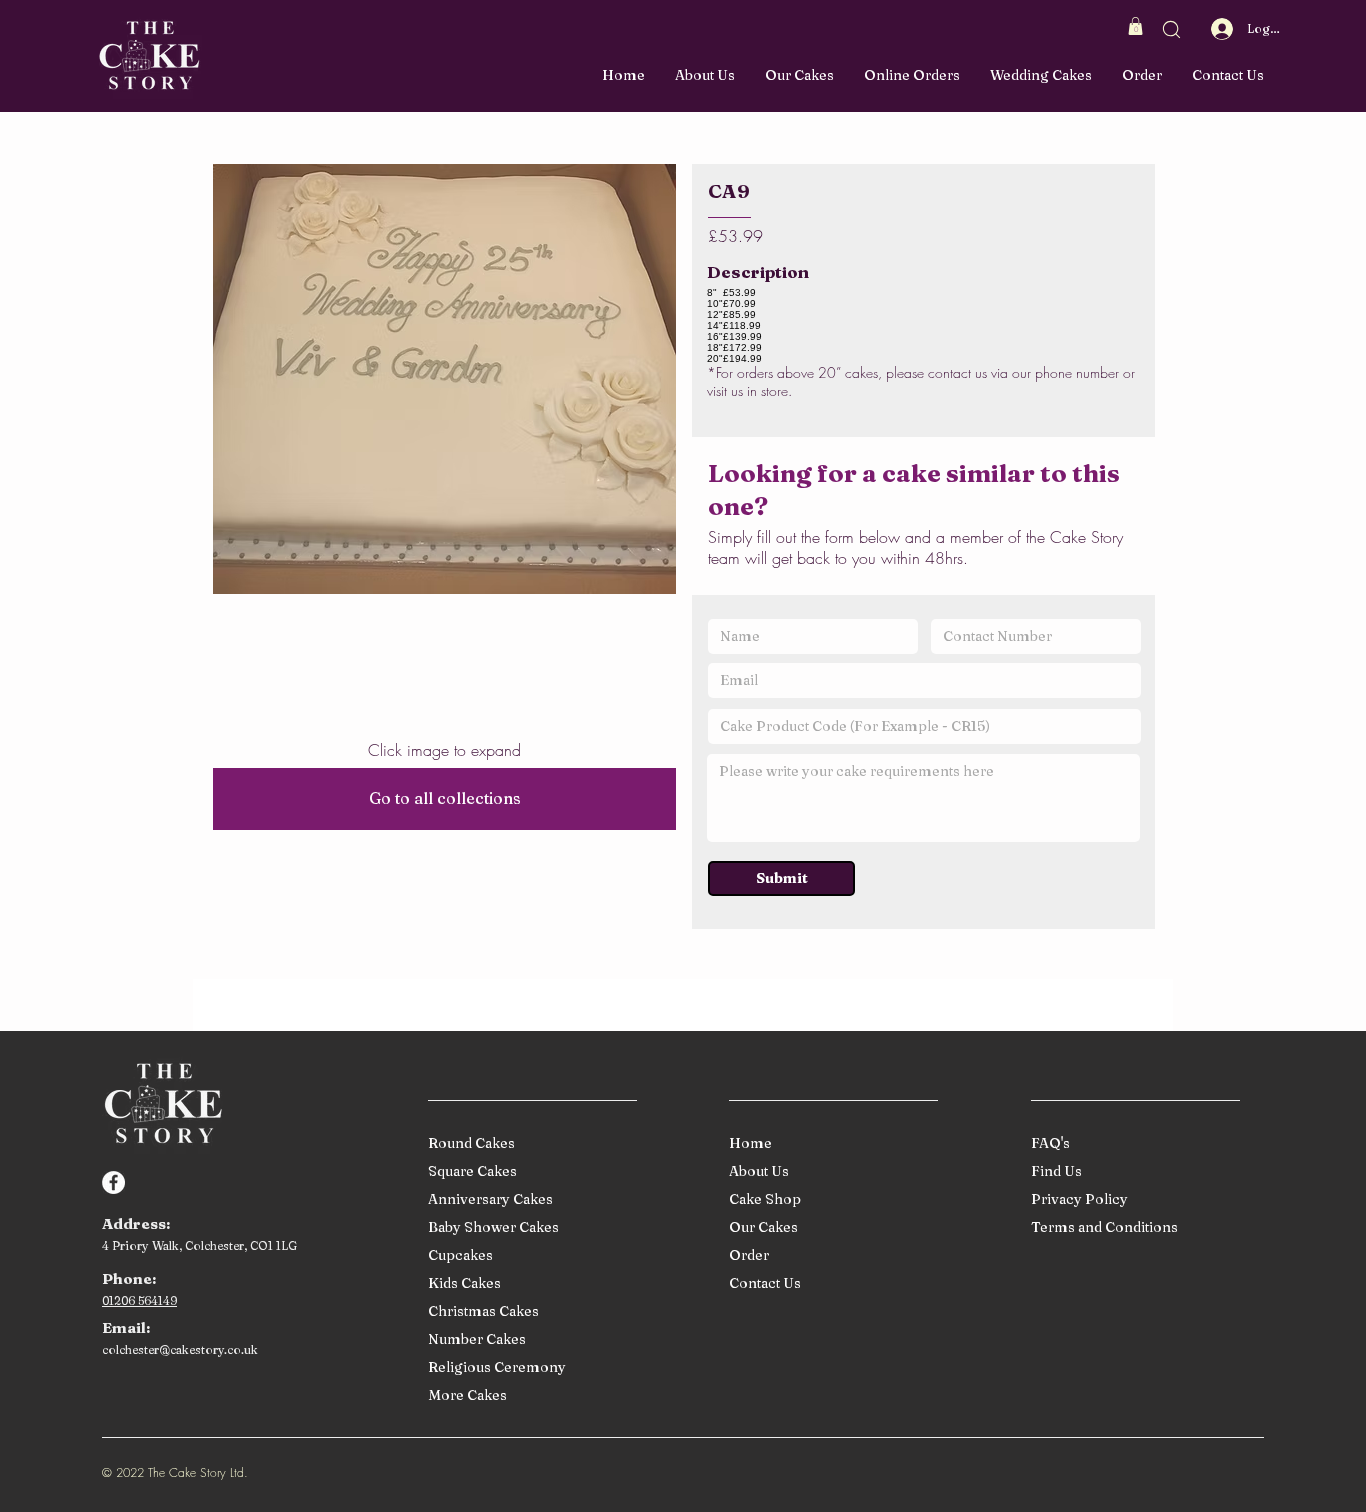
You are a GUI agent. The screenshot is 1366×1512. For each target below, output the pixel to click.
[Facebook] (113, 1182)
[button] (1135, 26)
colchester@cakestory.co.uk (180, 1349)
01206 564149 (139, 1300)
